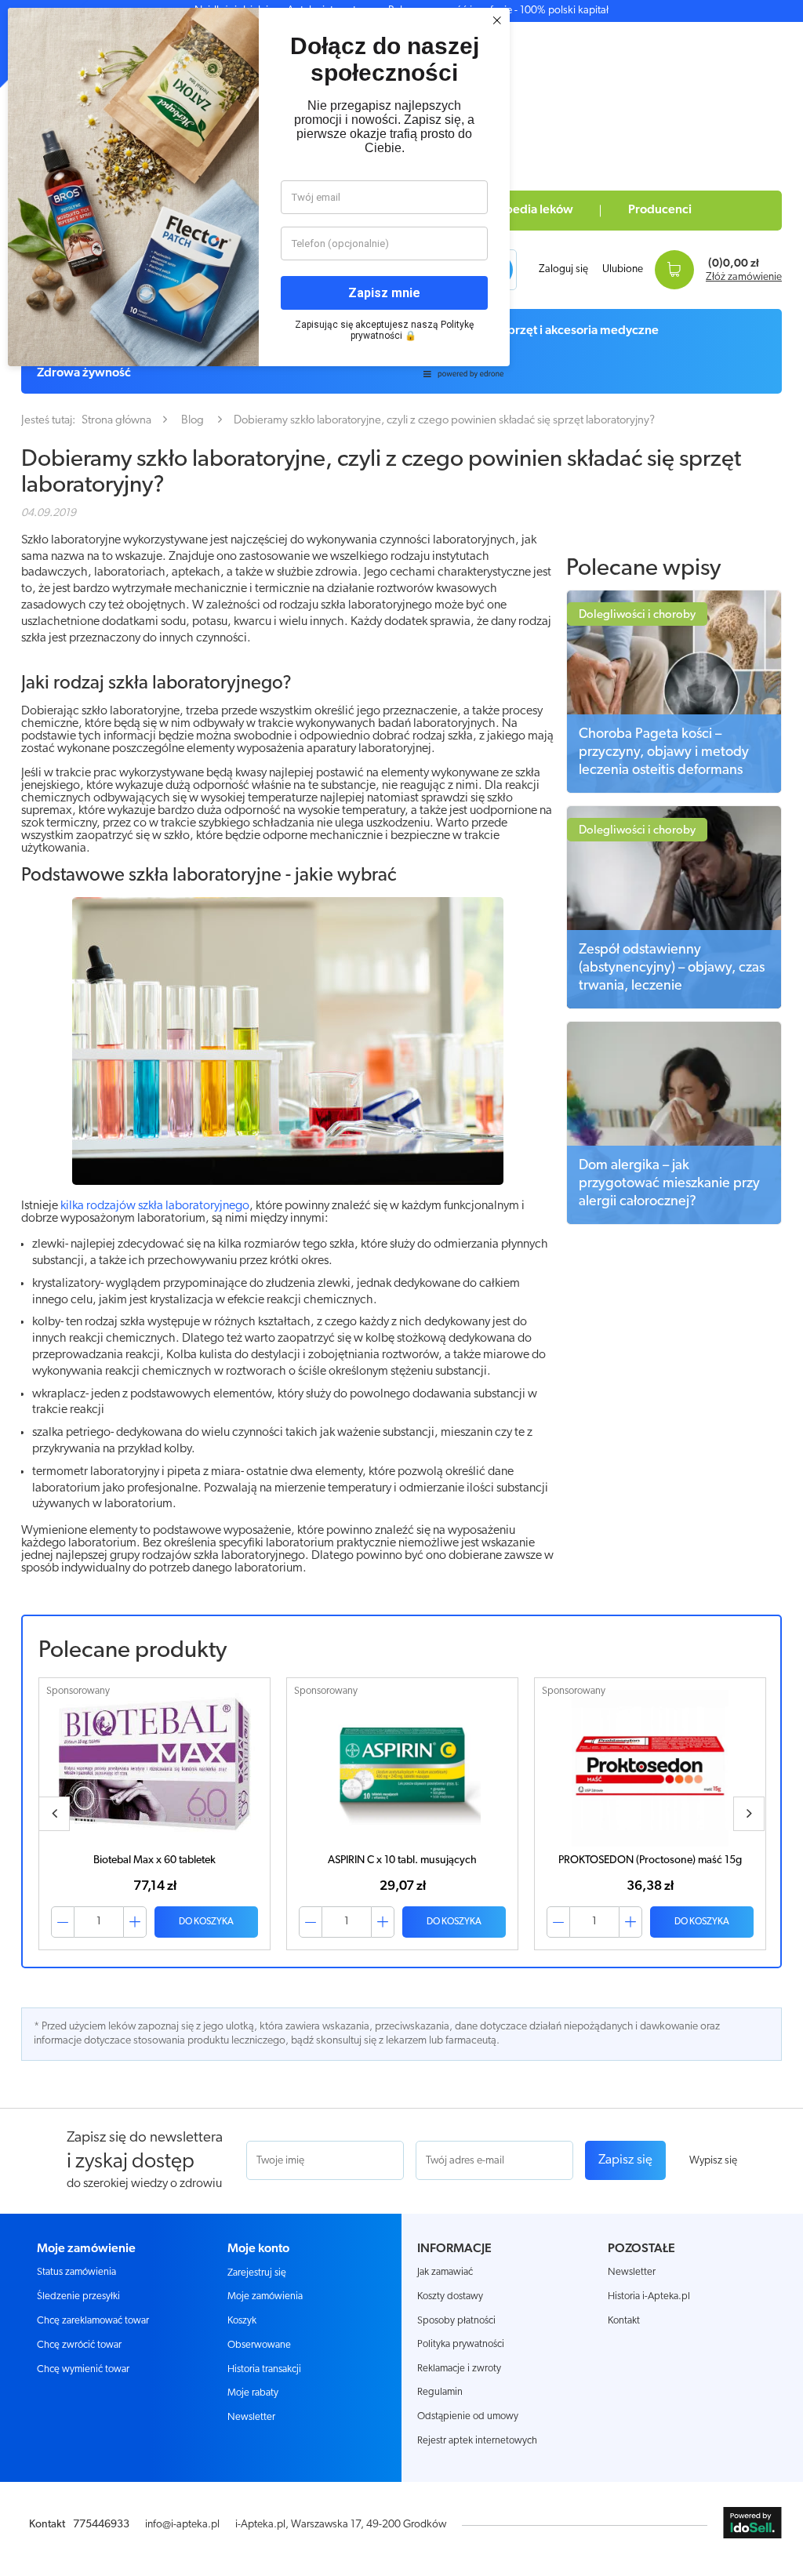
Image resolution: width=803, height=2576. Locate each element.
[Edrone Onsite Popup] (401, 1288)
